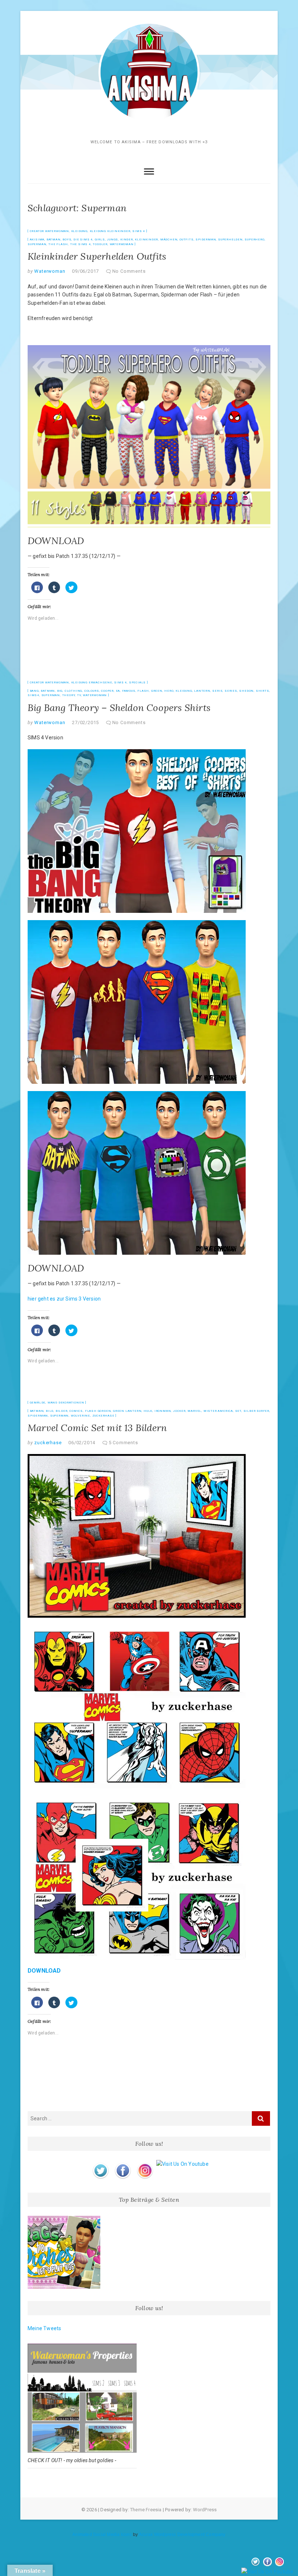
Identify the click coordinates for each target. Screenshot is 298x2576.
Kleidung (79, 231)
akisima (37, 239)
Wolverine (80, 1416)
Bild (50, 1411)
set (238, 1411)
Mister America (218, 1411)
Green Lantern (127, 1411)
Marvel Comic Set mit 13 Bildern (97, 1428)
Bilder (62, 1411)
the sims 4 (80, 244)
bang (34, 691)
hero (169, 691)
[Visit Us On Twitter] (100, 2164)
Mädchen (169, 239)
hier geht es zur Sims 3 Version (64, 1299)
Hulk (148, 1411)
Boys (67, 239)
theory (69, 695)
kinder (127, 239)
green (157, 691)
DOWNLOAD (56, 541)
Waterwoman (122, 244)
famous (129, 691)
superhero (254, 239)
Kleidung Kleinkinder (110, 231)
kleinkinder (146, 239)
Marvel (194, 1411)
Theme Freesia (146, 2510)
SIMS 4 (139, 231)
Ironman (163, 1411)
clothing (73, 691)
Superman (37, 244)
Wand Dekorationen (66, 1403)
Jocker (179, 1411)
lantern (202, 691)
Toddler (100, 244)
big (60, 691)
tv (79, 695)
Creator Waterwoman (49, 231)
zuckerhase (103, 1416)
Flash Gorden (98, 1411)
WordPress (205, 2510)
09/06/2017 (85, 271)
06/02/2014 (82, 1443)
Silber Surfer (256, 1411)
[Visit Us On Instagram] (145, 2164)
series (231, 691)
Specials (137, 682)
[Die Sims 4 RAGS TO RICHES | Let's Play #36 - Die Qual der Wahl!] (64, 2252)
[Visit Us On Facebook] (123, 2164)
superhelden (230, 239)
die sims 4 (83, 239)
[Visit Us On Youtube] (182, 2164)
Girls (100, 239)
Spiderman (206, 239)
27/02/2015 (85, 722)
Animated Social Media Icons (102, 2535)
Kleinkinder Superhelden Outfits (97, 256)
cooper (107, 691)
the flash (58, 244)
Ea (118, 691)
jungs (112, 239)
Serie (217, 691)
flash (143, 691)
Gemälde (38, 1403)
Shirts (263, 691)
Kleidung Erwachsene (92, 682)
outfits (187, 239)
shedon (246, 691)
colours (92, 691)
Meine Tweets (44, 2328)
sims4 (33, 695)
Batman (54, 239)
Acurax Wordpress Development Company (182, 2535)
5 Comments (123, 1443)
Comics (76, 1411)
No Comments (129, 271)
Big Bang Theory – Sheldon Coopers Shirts (119, 708)
